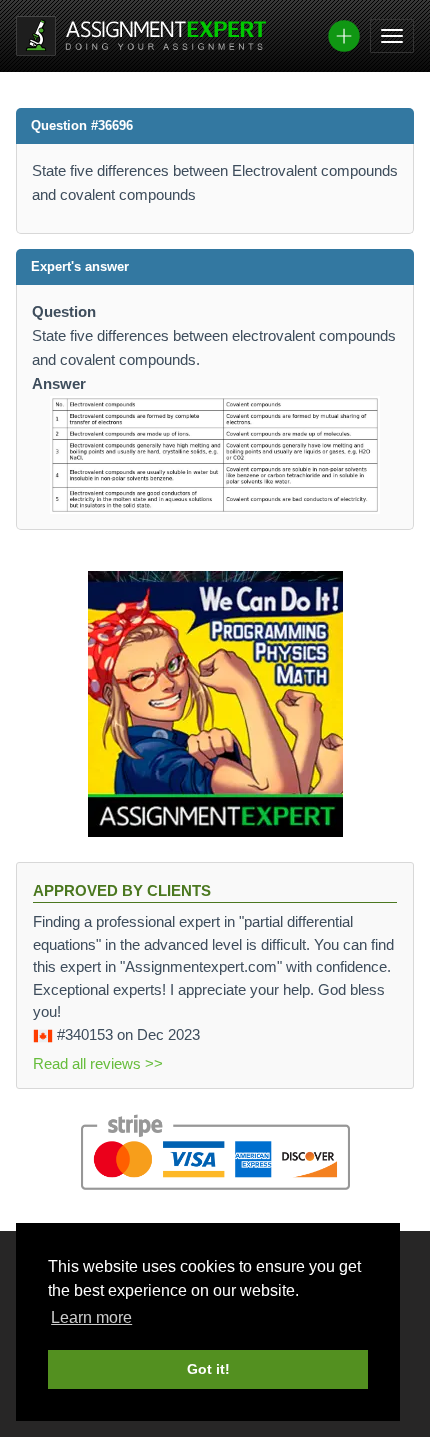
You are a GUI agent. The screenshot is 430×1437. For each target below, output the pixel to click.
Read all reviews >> (98, 1063)
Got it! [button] (208, 1369)
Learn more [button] (91, 1317)
